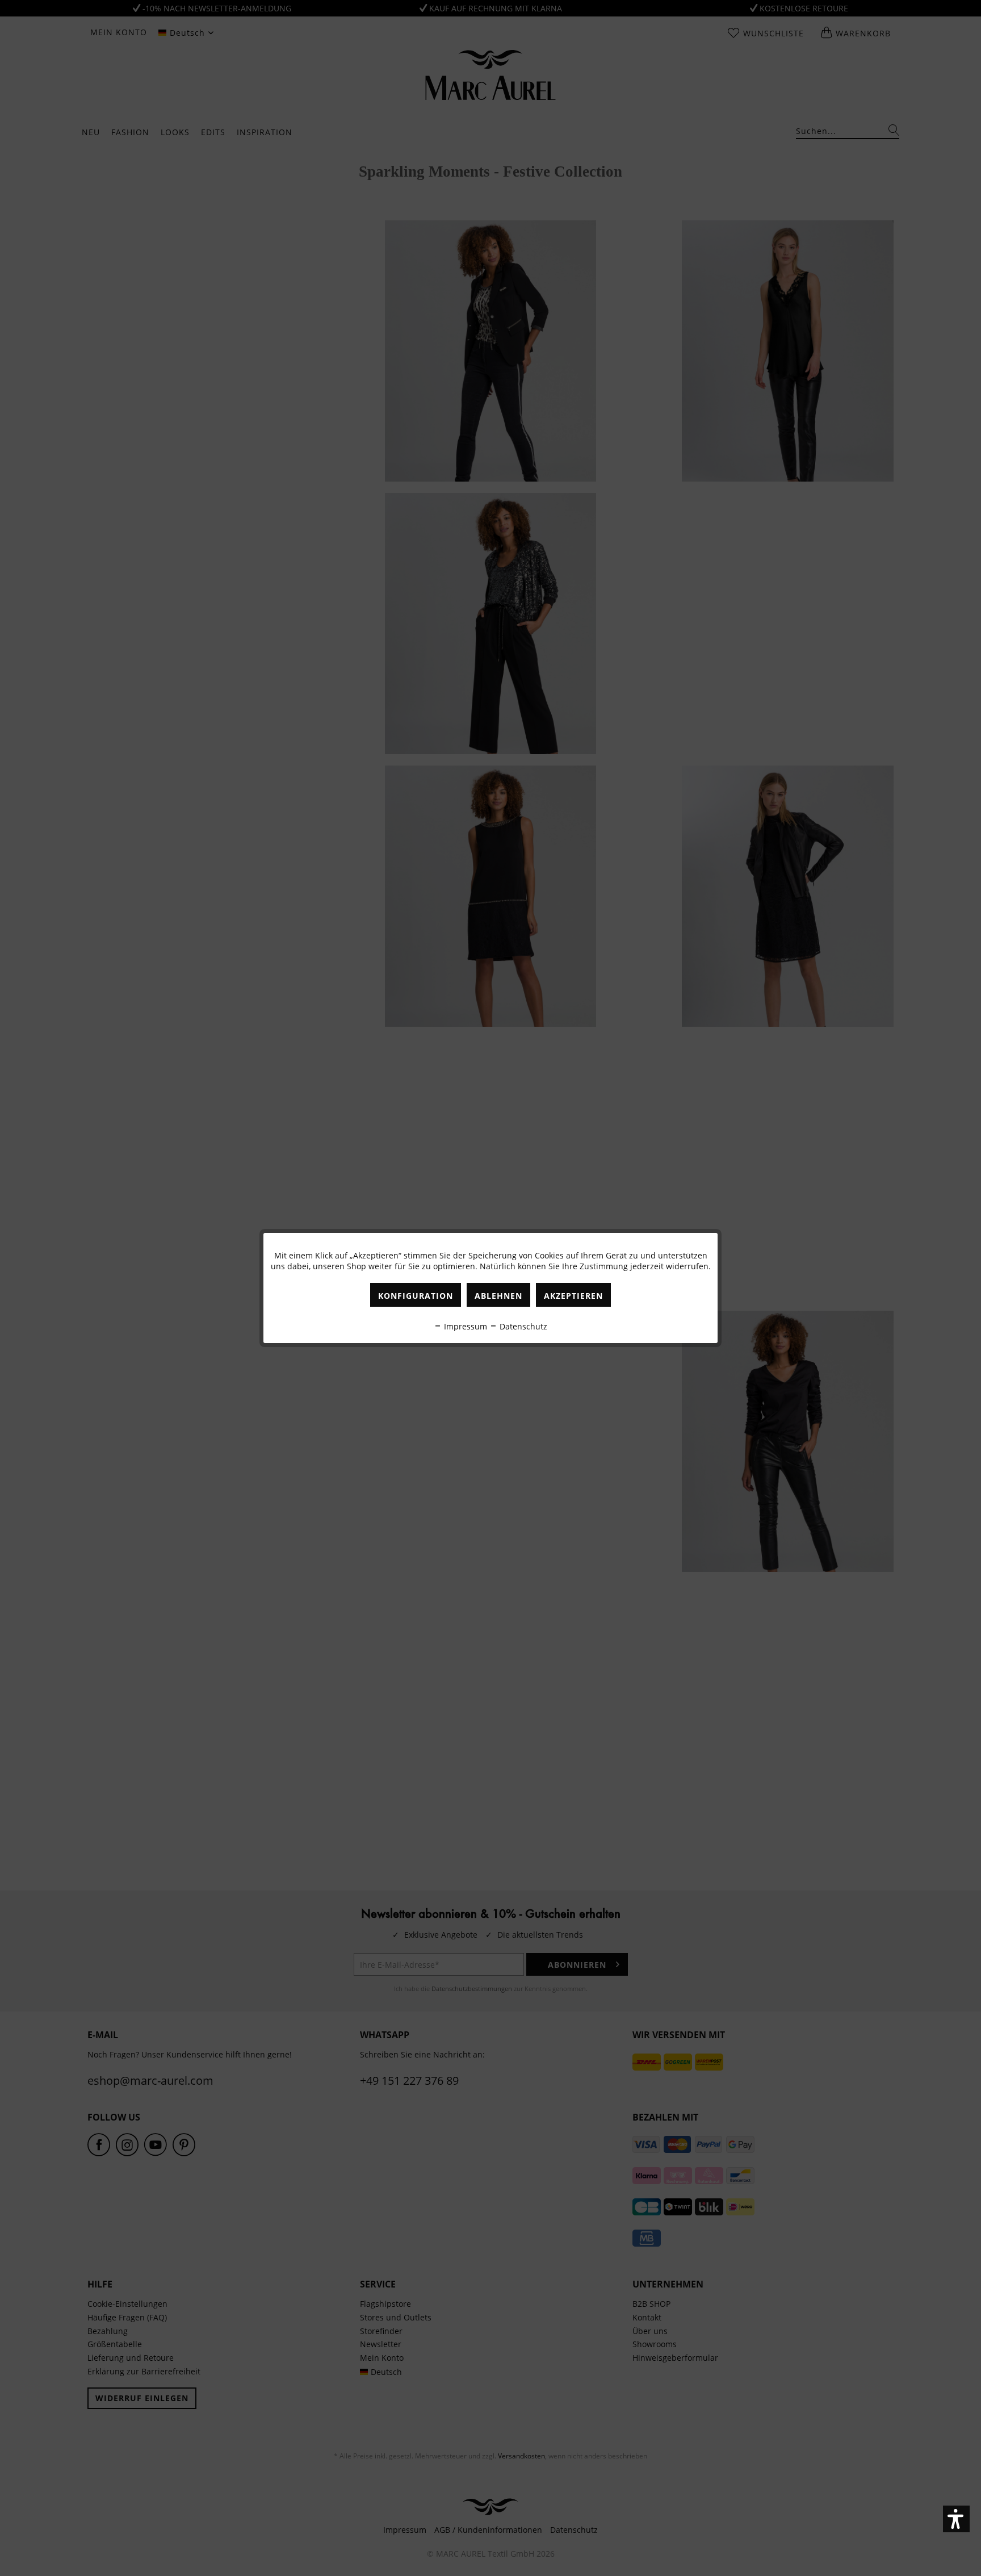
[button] (956, 2519)
